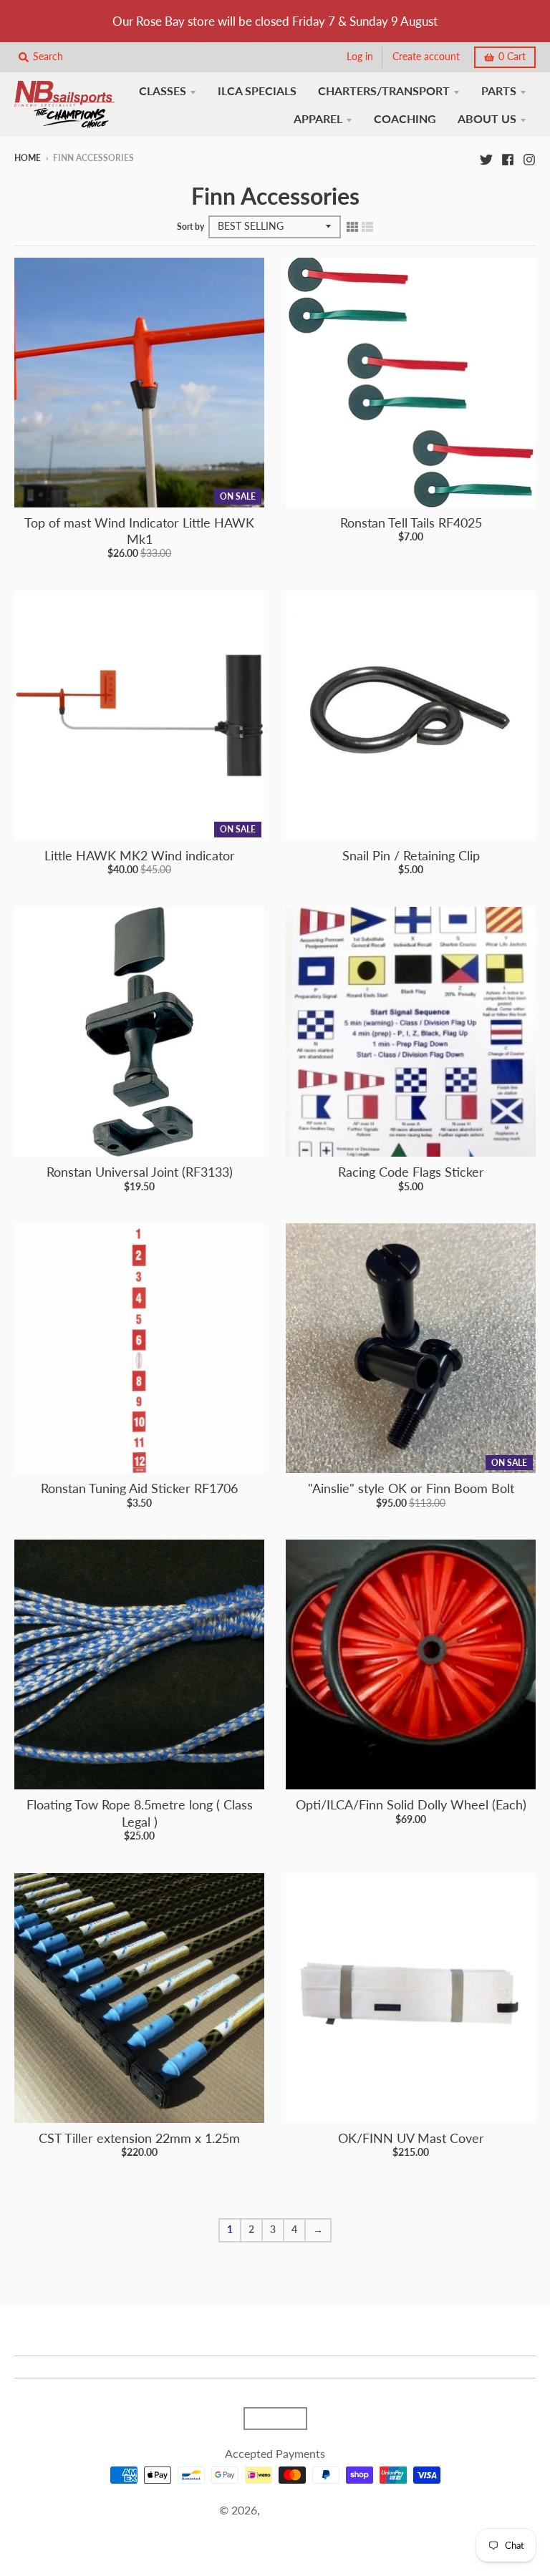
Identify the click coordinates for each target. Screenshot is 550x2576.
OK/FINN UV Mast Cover (411, 2138)
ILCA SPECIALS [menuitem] (257, 91)
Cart (512, 57)
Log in (360, 57)
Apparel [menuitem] (318, 118)
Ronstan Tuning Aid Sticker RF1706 (139, 1488)
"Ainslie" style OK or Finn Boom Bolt (411, 1488)
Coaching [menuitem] (405, 118)
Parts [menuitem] (499, 91)
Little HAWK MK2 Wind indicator (140, 855)
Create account (426, 57)
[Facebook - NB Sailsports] (508, 157)
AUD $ (268, 2419)
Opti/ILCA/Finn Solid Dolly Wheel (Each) (411, 1804)
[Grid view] (352, 226)
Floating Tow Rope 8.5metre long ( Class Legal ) (140, 1813)
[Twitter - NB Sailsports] (486, 157)
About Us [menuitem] (487, 118)
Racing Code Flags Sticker (411, 1172)
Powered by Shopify (275, 2528)
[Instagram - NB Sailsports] (529, 157)
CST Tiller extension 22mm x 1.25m (139, 2138)
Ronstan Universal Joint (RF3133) (140, 1172)
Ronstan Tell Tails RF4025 (411, 523)
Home (28, 158)
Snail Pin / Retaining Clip (411, 855)
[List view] (367, 226)
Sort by (190, 227)
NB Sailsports (297, 2510)
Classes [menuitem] (163, 91)
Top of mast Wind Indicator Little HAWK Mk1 (139, 531)
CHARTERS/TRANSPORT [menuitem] (384, 91)
